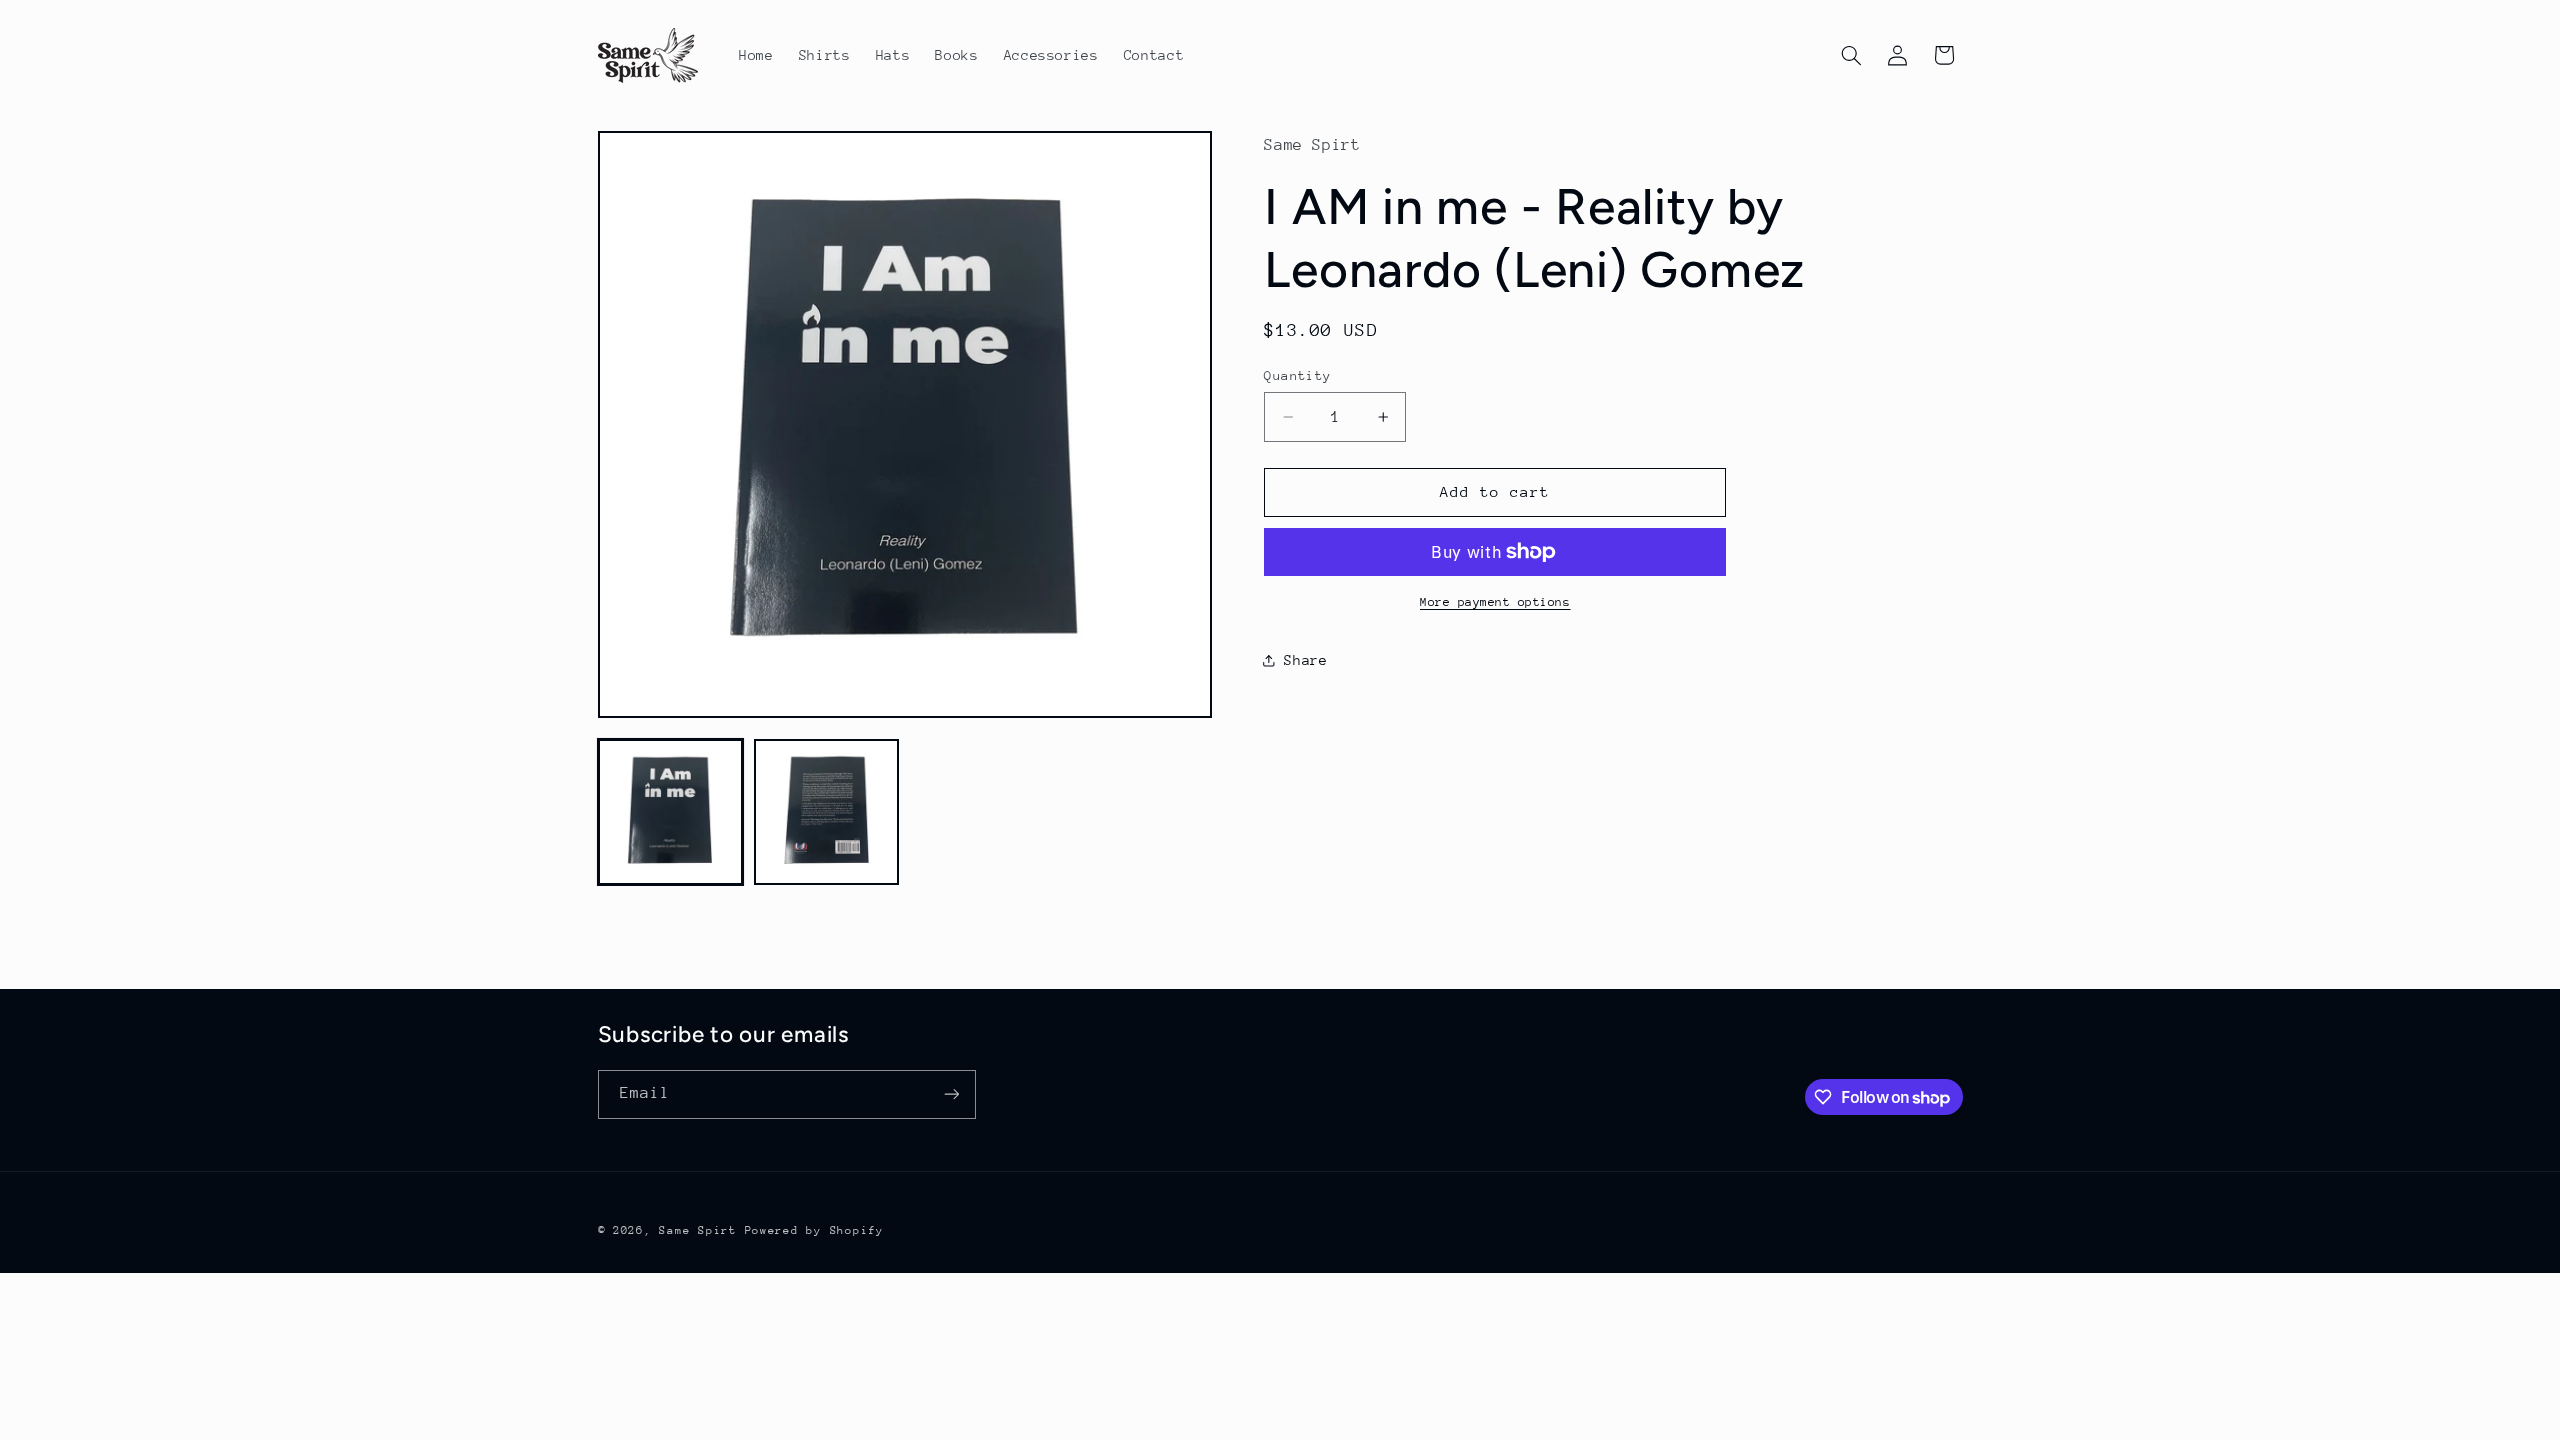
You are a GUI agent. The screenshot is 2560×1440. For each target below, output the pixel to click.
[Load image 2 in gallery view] (827, 812)
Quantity (1297, 375)
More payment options (1495, 602)
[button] (1851, 55)
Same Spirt (697, 1230)
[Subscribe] (951, 1094)
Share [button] (1305, 660)
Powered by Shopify (814, 1230)
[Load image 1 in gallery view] (671, 812)
